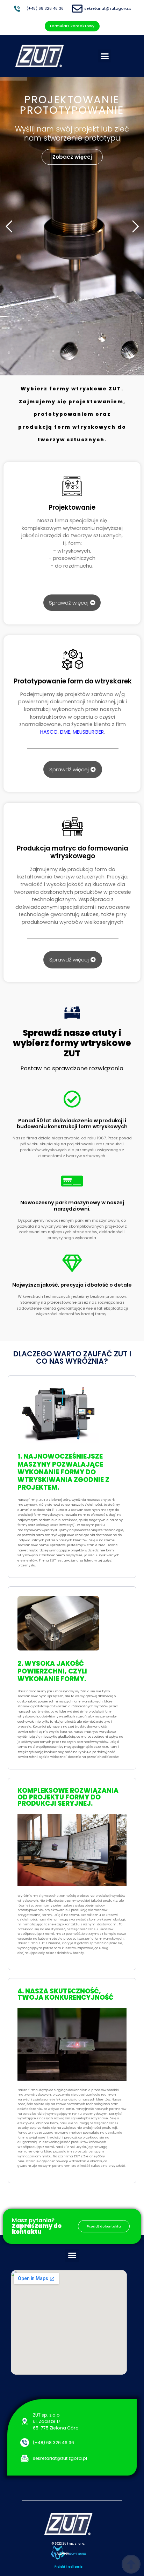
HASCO (49, 732)
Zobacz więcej (72, 156)
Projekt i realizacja (69, 2567)
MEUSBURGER (88, 732)
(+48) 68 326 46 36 (45, 9)
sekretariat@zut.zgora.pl (108, 9)
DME (65, 732)
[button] (105, 56)
